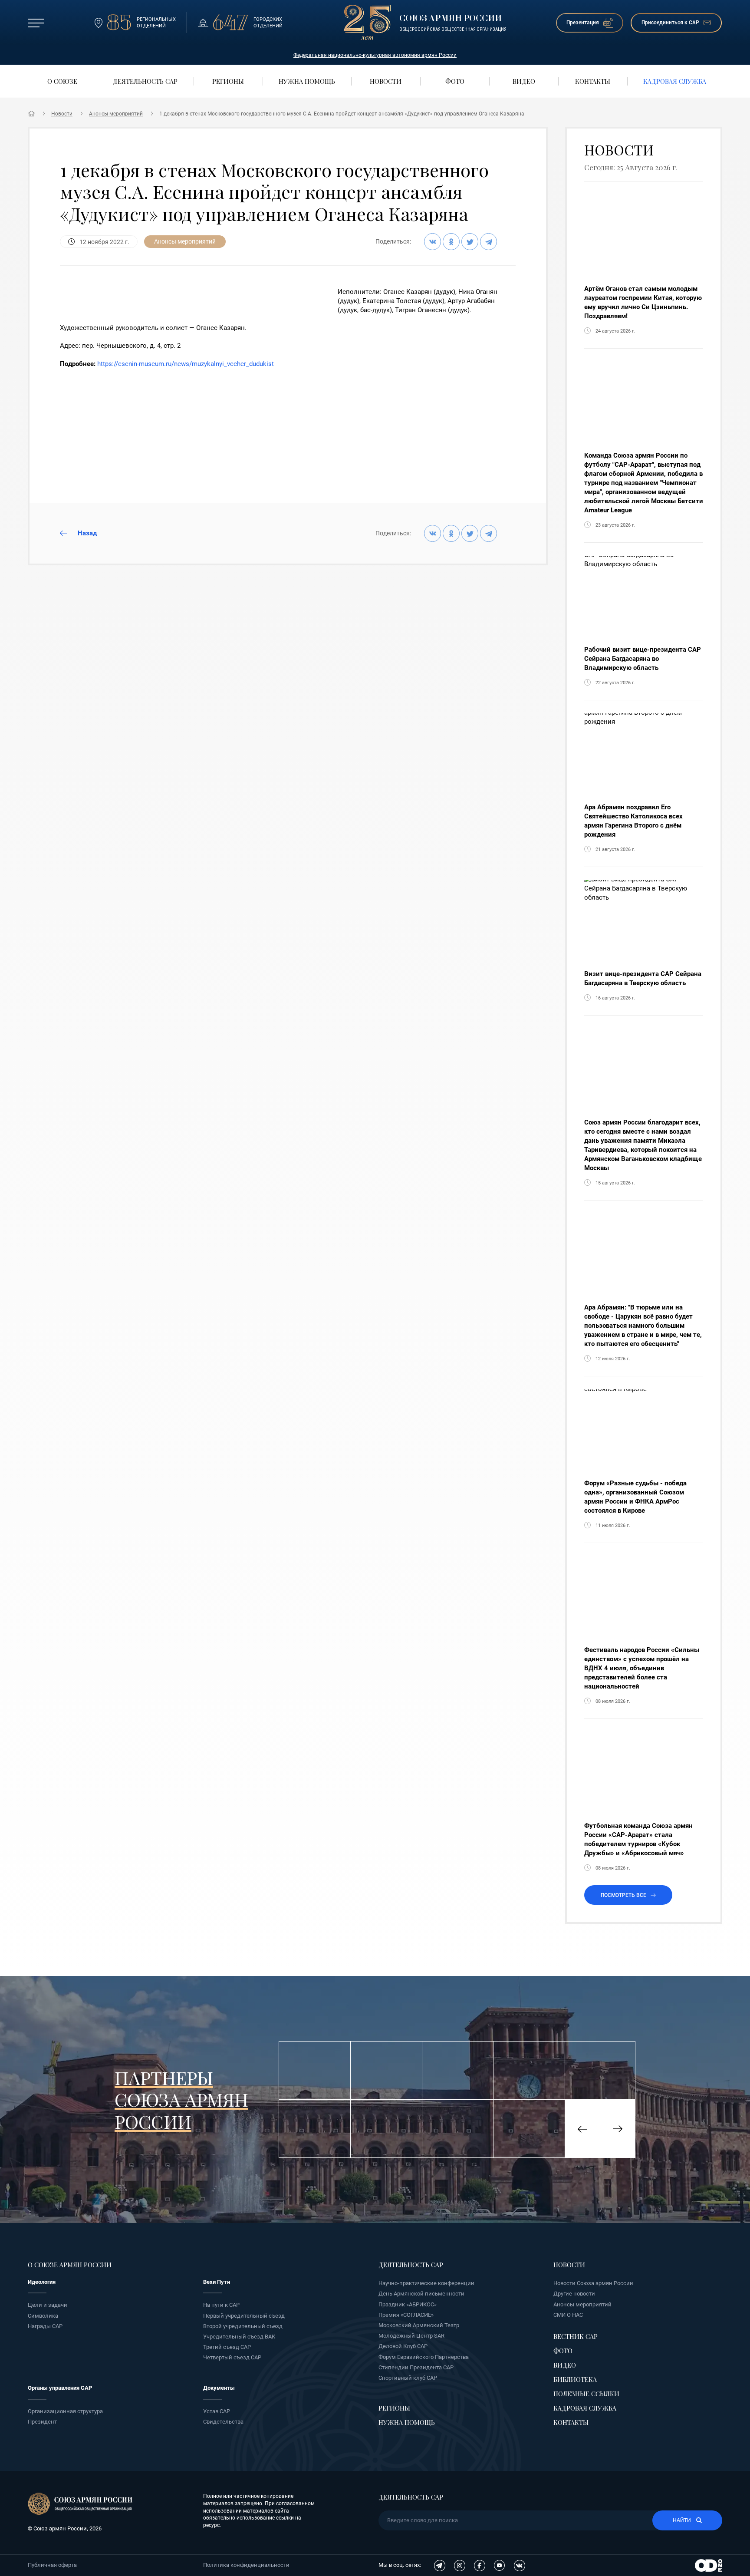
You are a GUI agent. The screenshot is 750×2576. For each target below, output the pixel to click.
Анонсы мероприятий (116, 114)
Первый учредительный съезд (244, 2316)
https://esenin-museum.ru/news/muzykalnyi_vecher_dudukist (186, 364)
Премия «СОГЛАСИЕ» (406, 2315)
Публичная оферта (52, 2565)
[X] (470, 242)
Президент (42, 2422)
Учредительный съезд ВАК (239, 2337)
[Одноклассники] (451, 242)
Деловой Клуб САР (403, 2346)
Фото (563, 2351)
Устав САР (217, 2411)
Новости (62, 114)
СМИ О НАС (568, 2315)
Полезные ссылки (586, 2394)
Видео (565, 2365)
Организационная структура (65, 2411)
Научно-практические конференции (426, 2283)
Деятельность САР (411, 2265)
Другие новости (574, 2294)
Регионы (394, 2408)
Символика (43, 2316)
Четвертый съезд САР (232, 2357)
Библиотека (575, 2379)
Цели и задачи (48, 2305)
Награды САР (45, 2326)
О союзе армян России (70, 2265)
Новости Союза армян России (593, 2283)
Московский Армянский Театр (419, 2325)
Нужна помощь (407, 2422)
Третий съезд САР (227, 2347)
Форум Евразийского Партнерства (424, 2357)
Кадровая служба (585, 2408)
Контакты (571, 2422)
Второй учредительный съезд (243, 2326)
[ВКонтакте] (433, 242)
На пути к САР (221, 2305)
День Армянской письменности (421, 2294)
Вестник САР (576, 2336)
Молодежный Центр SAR (411, 2336)
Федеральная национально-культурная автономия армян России (375, 55)
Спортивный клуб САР (408, 2378)
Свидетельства (223, 2422)
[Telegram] (488, 242)
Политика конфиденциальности (246, 2565)
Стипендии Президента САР (416, 2367)
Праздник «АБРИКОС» (408, 2304)
